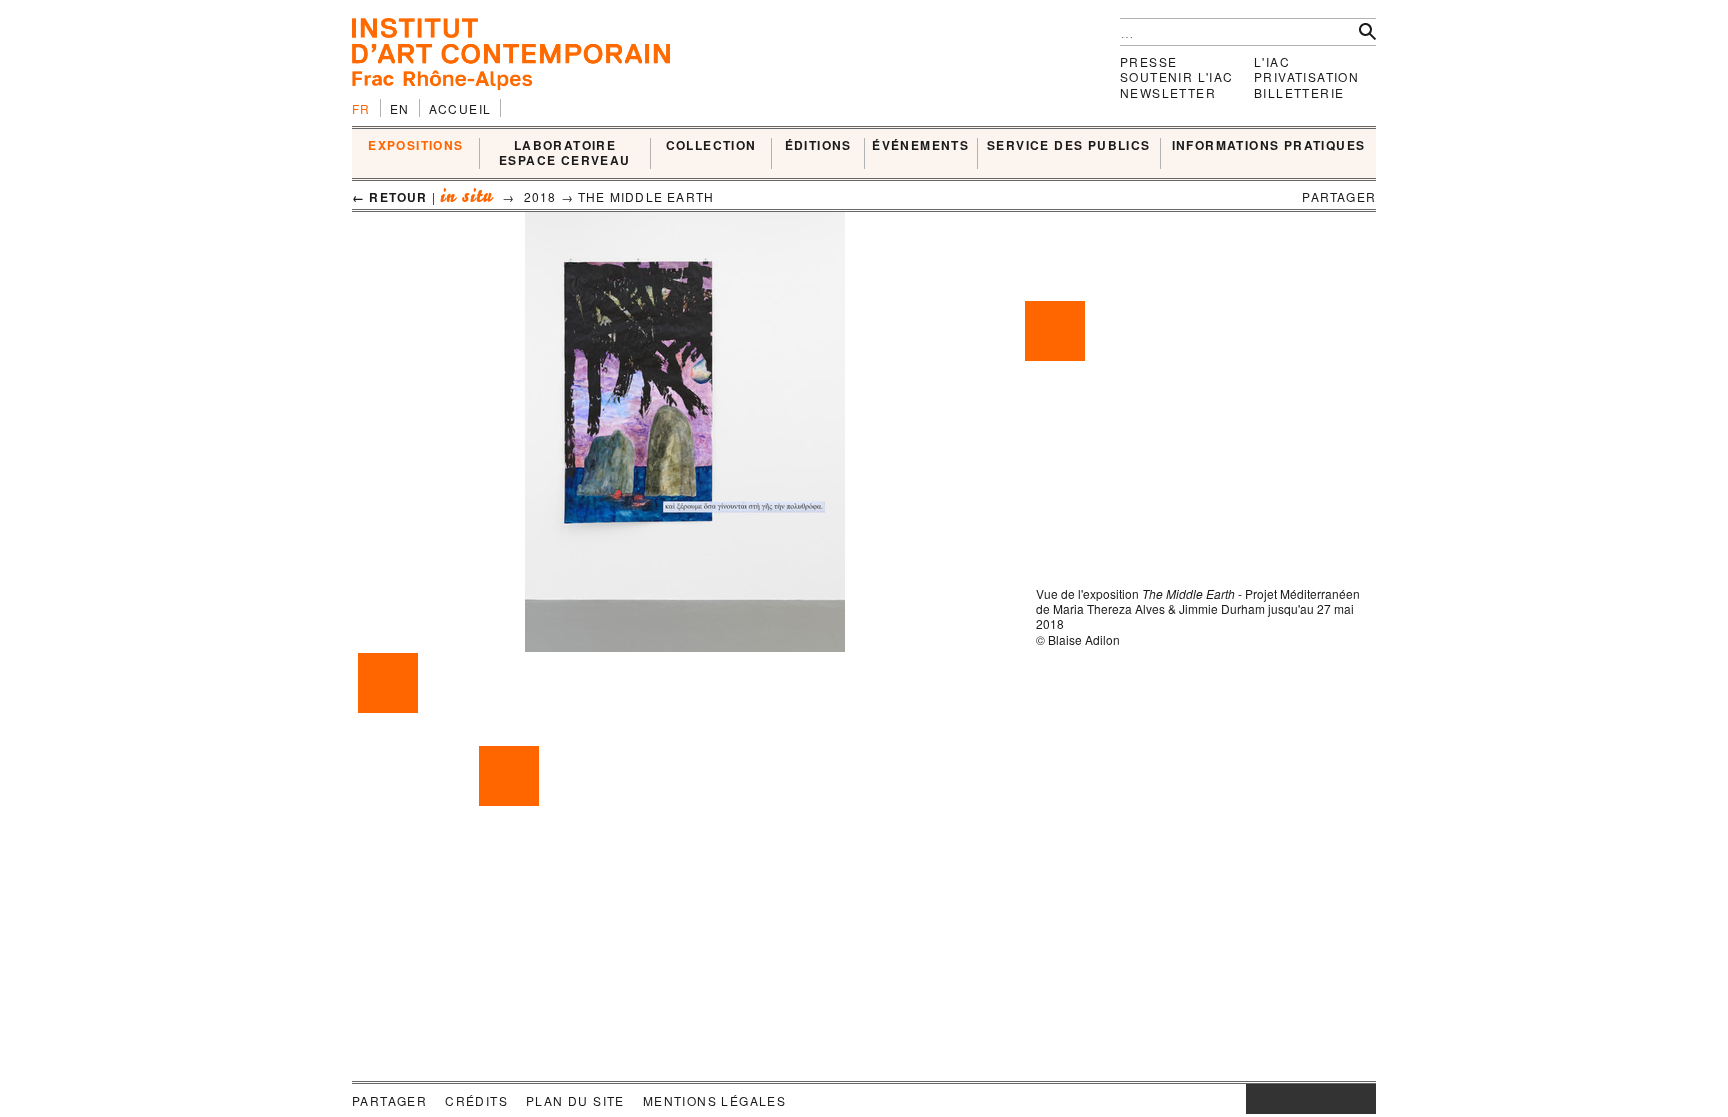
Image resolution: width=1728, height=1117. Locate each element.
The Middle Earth (646, 196)
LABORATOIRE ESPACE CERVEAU (565, 153)
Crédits (476, 1100)
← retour (390, 197)
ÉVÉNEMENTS (920, 146)
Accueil (460, 108)
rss (1361, 1099)
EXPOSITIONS (415, 146)
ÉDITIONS (818, 146)
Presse (1148, 61)
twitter (1301, 1099)
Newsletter (1168, 92)
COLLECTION (711, 146)
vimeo (1331, 1099)
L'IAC (1272, 61)
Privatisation (1306, 76)
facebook (1276, 1099)
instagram (1256, 1099)
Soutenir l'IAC (1177, 76)
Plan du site (575, 1100)
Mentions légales (714, 1100)
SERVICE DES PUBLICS (1069, 146)
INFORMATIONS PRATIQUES (1269, 146)
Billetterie (1299, 92)
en (400, 108)
